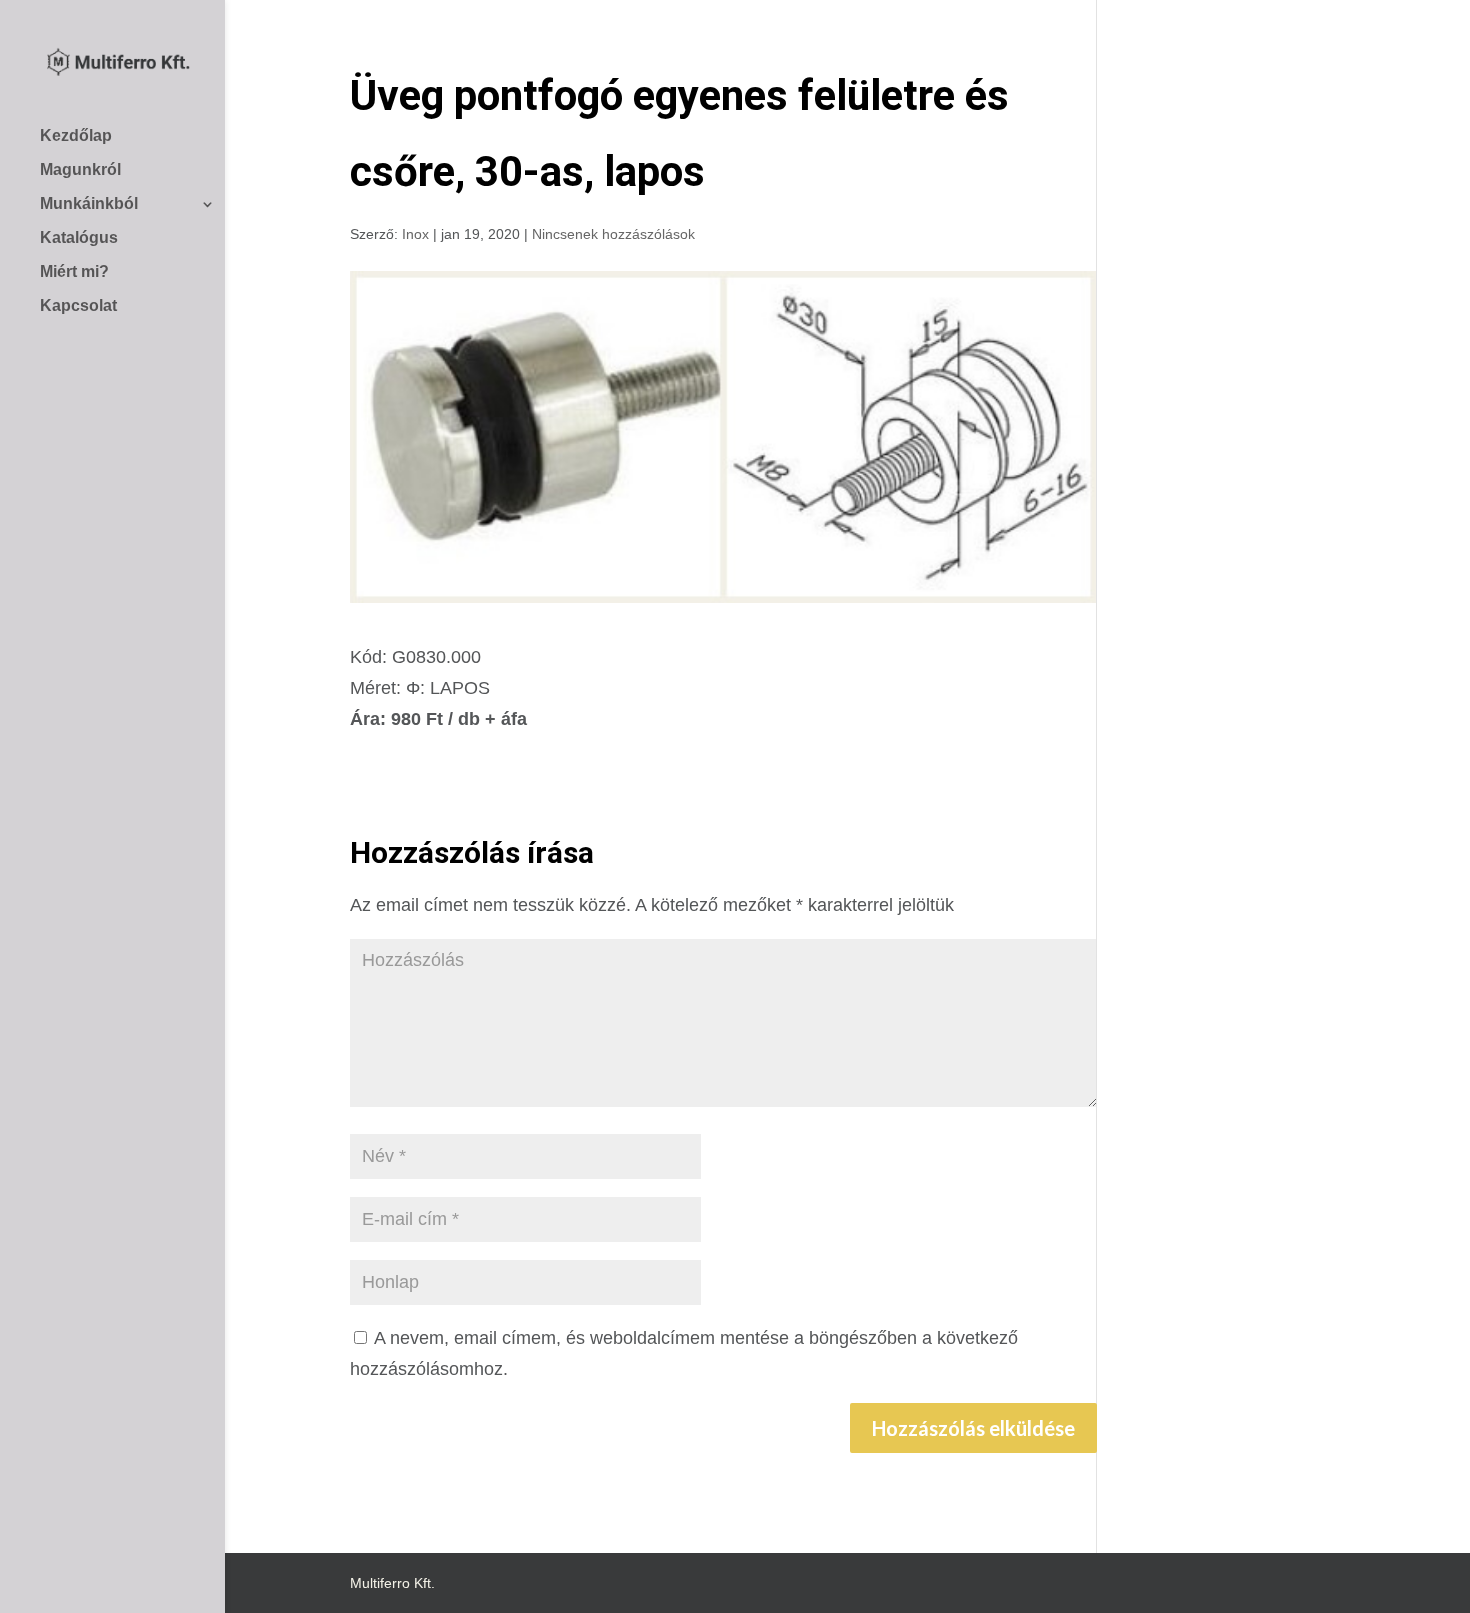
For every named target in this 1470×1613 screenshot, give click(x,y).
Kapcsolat (78, 305)
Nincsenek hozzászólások (613, 234)
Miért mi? (74, 271)
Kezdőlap (76, 135)
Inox (415, 234)
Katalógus (79, 237)
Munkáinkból (89, 203)
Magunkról (80, 169)
